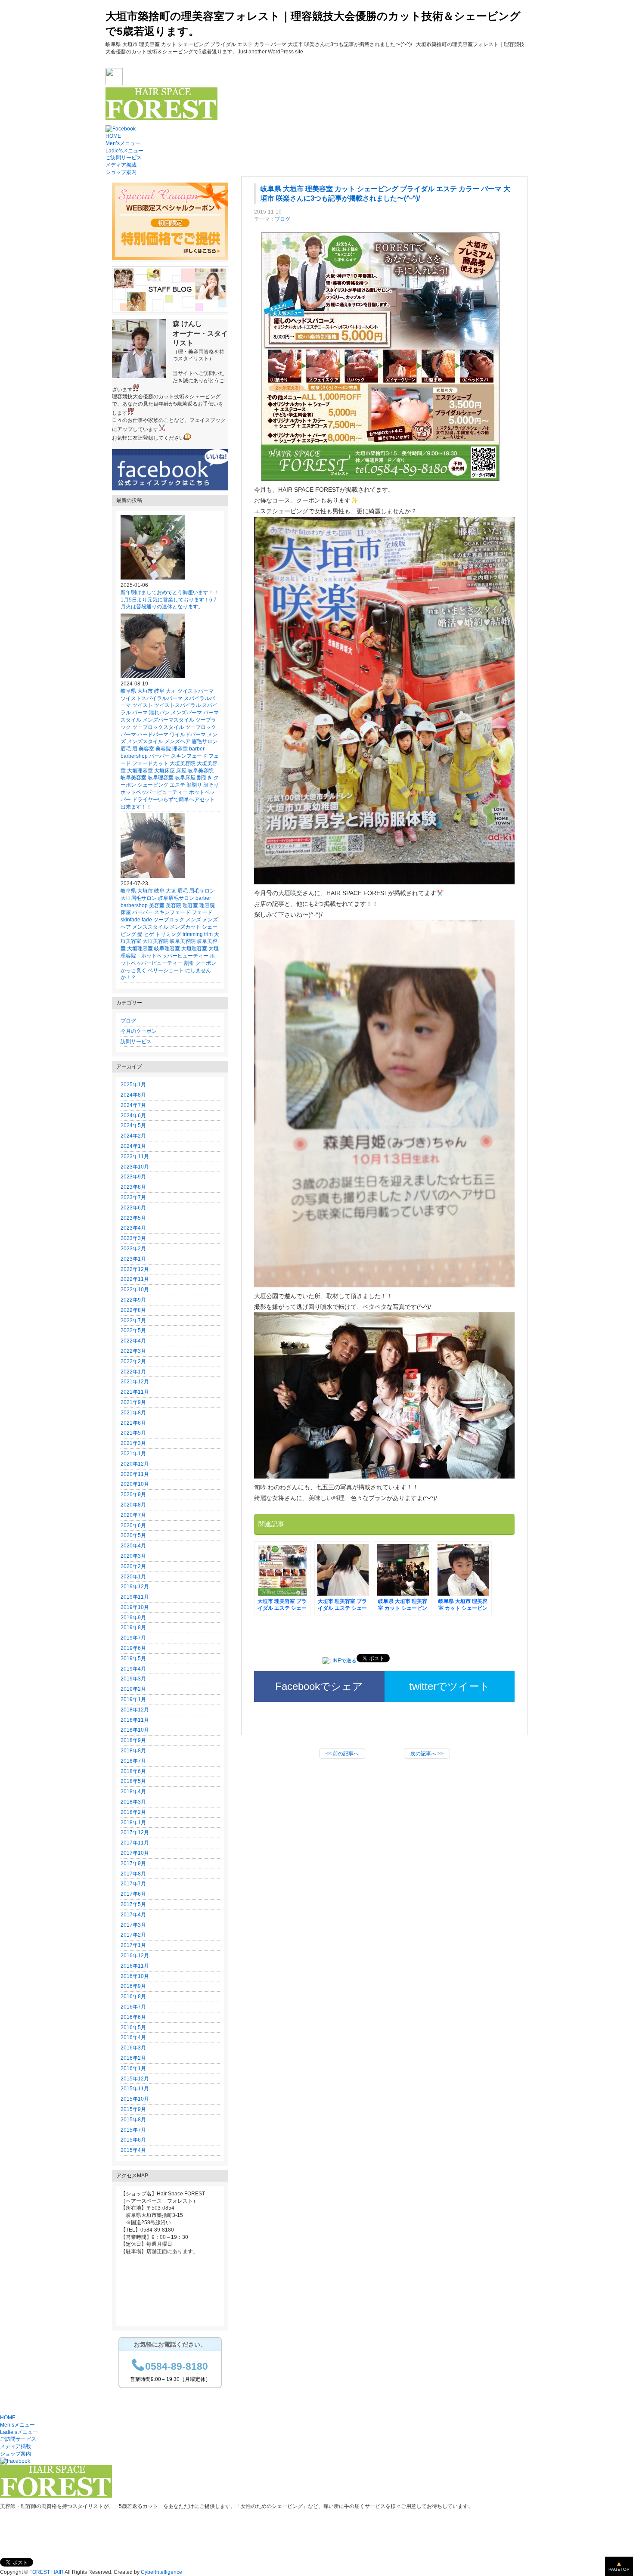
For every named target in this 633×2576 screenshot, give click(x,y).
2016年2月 (133, 2058)
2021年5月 (133, 1433)
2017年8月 (133, 1874)
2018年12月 (135, 1710)
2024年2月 (133, 1136)
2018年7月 (133, 1761)
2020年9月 (133, 1494)
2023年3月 (133, 1238)
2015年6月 (133, 2140)
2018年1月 (133, 1823)
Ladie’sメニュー (124, 151)
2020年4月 (133, 1546)
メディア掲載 (121, 165)
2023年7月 (133, 1197)
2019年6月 (133, 1648)
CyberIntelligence (161, 2572)
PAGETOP (619, 2569)
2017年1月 (133, 1945)
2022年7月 (133, 1321)
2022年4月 (133, 1341)
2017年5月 (133, 1904)
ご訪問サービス (124, 158)
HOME (113, 136)
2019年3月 (133, 1679)
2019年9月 (133, 1618)
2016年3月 (133, 2048)
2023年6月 (133, 1208)
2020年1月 (133, 1577)
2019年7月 (133, 1638)
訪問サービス (136, 1042)
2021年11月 (135, 1392)
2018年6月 (133, 1771)
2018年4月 (133, 1792)
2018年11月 (135, 1720)
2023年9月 (133, 1177)
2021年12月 (135, 1382)
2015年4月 (133, 2150)
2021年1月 (133, 1454)
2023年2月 (133, 1249)
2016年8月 (133, 1996)
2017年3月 (133, 1925)
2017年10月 (135, 1853)
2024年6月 (133, 1116)
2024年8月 (133, 1095)
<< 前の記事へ (342, 1754)
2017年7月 (133, 1884)
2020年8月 (133, 1505)
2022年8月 (133, 1310)
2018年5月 (133, 1781)
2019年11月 (135, 1597)
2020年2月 (133, 1566)
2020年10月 (135, 1484)
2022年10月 (135, 1290)
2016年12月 (135, 1956)
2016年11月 (135, 1966)
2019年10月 (135, 1607)
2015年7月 (133, 2130)
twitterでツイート (450, 1686)
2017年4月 (133, 1915)
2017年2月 (133, 1935)
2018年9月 (133, 1740)
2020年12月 (135, 1464)
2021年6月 (133, 1423)
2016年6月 (133, 2017)
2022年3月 (133, 1351)
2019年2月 (133, 1689)
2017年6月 (133, 1894)
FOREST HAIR (47, 2572)
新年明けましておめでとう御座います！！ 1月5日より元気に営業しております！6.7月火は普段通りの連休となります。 (172, 600)
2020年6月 (133, 1525)
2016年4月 (133, 2037)
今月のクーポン (139, 1031)
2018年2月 (133, 1812)
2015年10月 (135, 2099)
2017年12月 (135, 1832)
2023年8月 (133, 1187)
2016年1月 (133, 2068)
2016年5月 (133, 2027)
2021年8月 (133, 1413)
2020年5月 (133, 1535)
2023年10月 (135, 1167)
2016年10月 (135, 1976)
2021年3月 (133, 1443)
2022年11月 (135, 1279)
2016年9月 (133, 1986)
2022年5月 (133, 1330)
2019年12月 (135, 1587)
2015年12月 (135, 2079)
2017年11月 (135, 1843)
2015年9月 (133, 2109)
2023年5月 (133, 1218)
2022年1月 (133, 1372)
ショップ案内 (121, 172)
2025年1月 (133, 1085)
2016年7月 (133, 2007)
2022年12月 (135, 1269)
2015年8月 (133, 2120)
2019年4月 (133, 1669)
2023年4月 (133, 1228)
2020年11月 (135, 1474)
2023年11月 (135, 1156)
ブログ (282, 219)
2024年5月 (133, 1125)
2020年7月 (133, 1515)
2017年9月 (133, 1863)
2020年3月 (133, 1556)
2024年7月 (133, 1105)
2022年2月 (133, 1361)
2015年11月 (135, 2089)
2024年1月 (133, 1146)
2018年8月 (133, 1751)
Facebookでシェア (319, 1686)
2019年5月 (133, 1658)
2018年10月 (135, 1730)
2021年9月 (133, 1402)
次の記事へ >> (427, 1754)
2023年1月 (133, 1259)
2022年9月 (133, 1300)
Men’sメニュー (123, 143)
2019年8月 (133, 1627)
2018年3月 (133, 1802)
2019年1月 (133, 1699)
